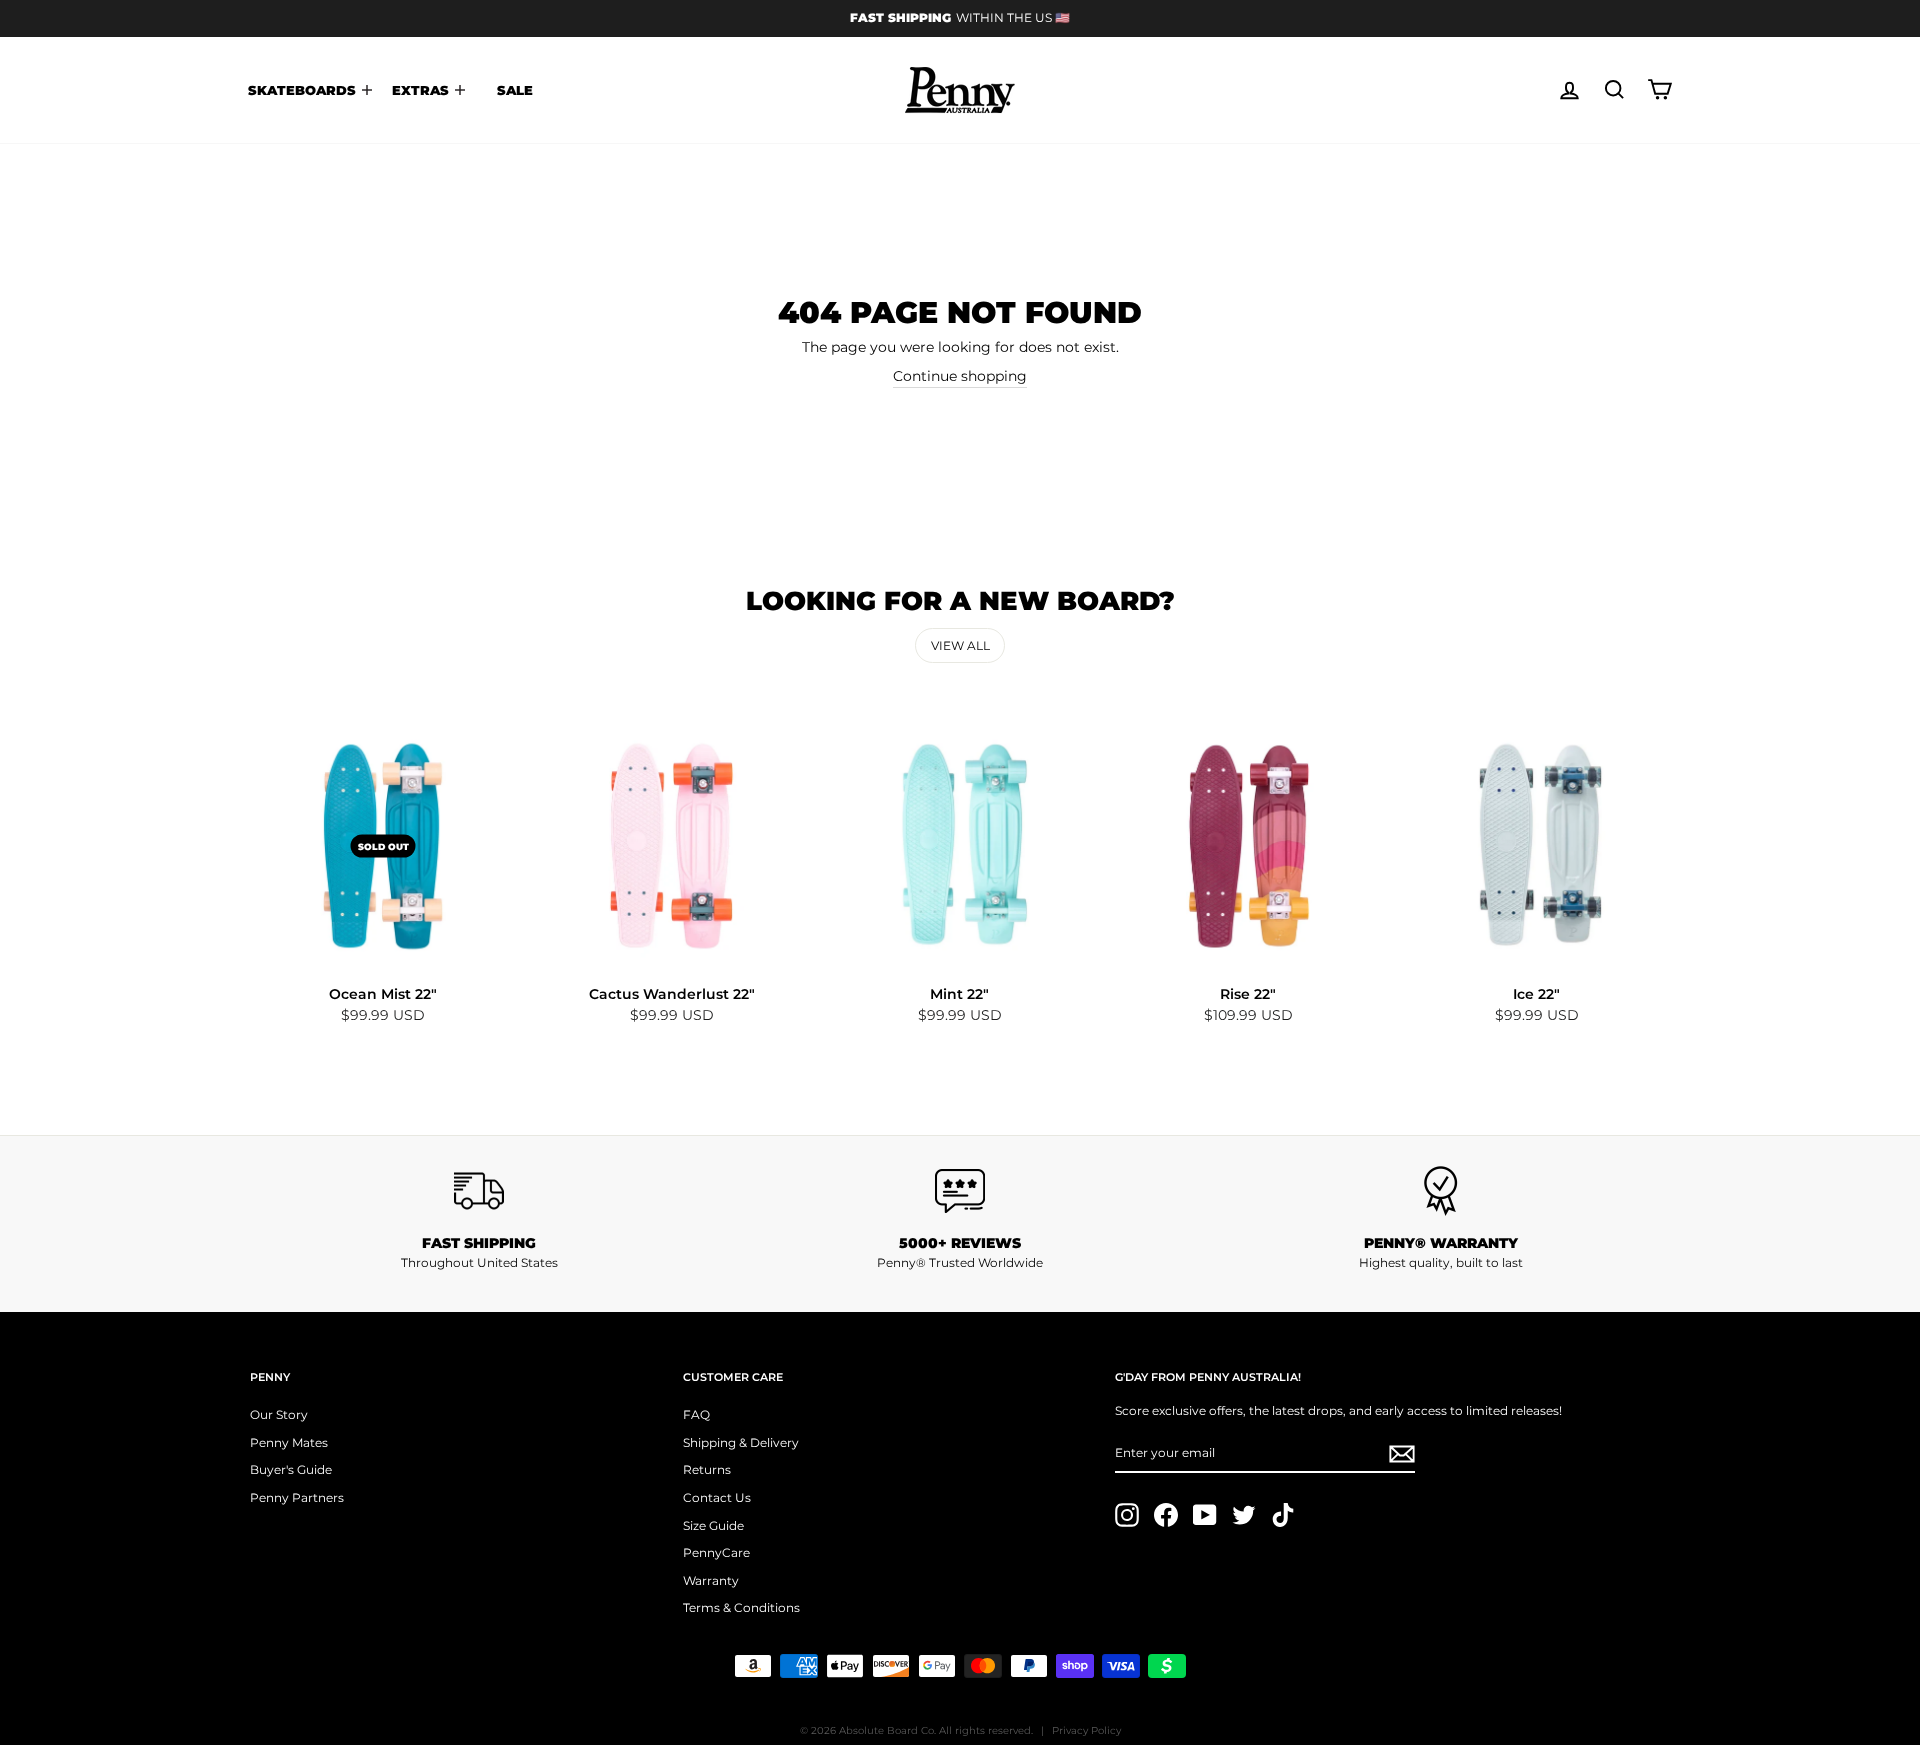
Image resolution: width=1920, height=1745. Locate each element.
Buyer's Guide (291, 1469)
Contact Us (717, 1497)
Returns (707, 1469)
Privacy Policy (1086, 1730)
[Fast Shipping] (479, 1191)
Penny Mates (289, 1442)
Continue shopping (960, 376)
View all (960, 645)
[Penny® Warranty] (1440, 1191)
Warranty (711, 1580)
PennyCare (716, 1552)
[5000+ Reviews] (960, 1191)
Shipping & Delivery (741, 1442)
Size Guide (713, 1525)
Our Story (279, 1414)
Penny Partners (297, 1497)
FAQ (696, 1414)
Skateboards (304, 90)
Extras (422, 90)
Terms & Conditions (741, 1607)
